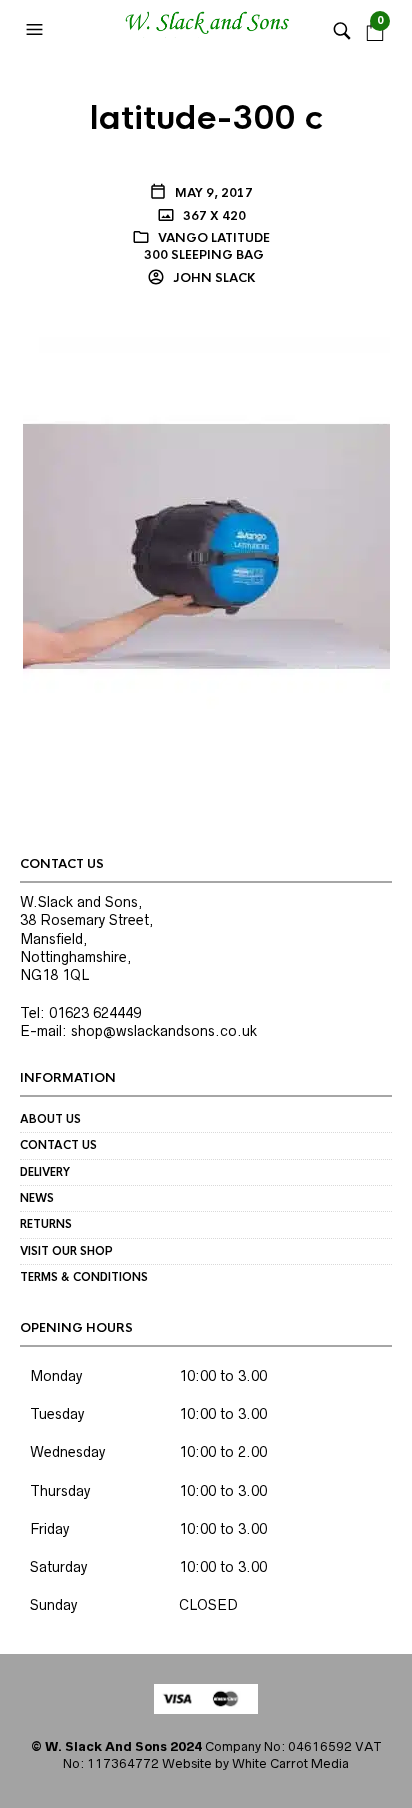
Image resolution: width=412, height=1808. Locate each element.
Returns (46, 1224)
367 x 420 (213, 216)
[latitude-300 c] (206, 546)
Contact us (58, 1145)
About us (50, 1119)
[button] (37, 30)
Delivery (45, 1172)
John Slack (213, 278)
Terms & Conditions (84, 1277)
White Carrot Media (290, 1763)
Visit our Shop (66, 1251)
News (37, 1198)
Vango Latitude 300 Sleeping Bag (207, 246)
